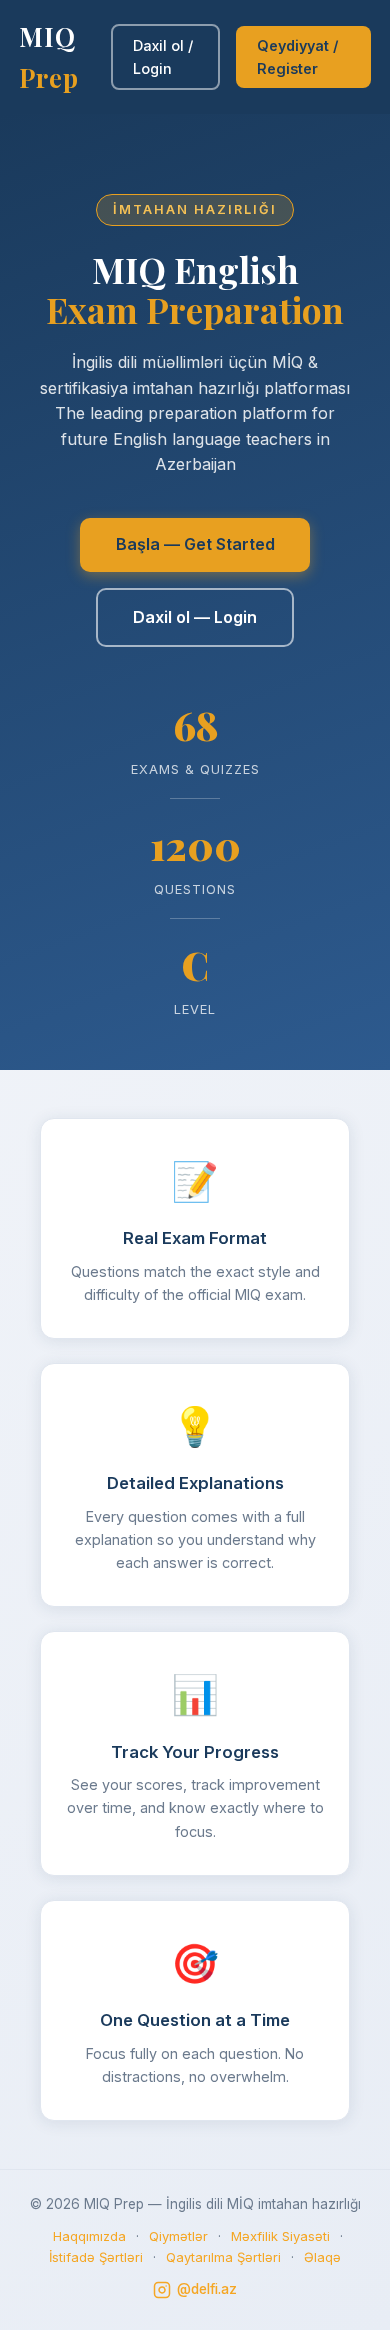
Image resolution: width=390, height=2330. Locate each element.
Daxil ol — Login (195, 617)
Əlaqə (322, 2257)
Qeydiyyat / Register (297, 57)
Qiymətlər (178, 2236)
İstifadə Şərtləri (96, 2257)
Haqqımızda (89, 2236)
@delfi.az (207, 2289)
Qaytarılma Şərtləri (223, 2257)
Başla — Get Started (195, 544)
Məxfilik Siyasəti (280, 2236)
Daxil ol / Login (163, 57)
